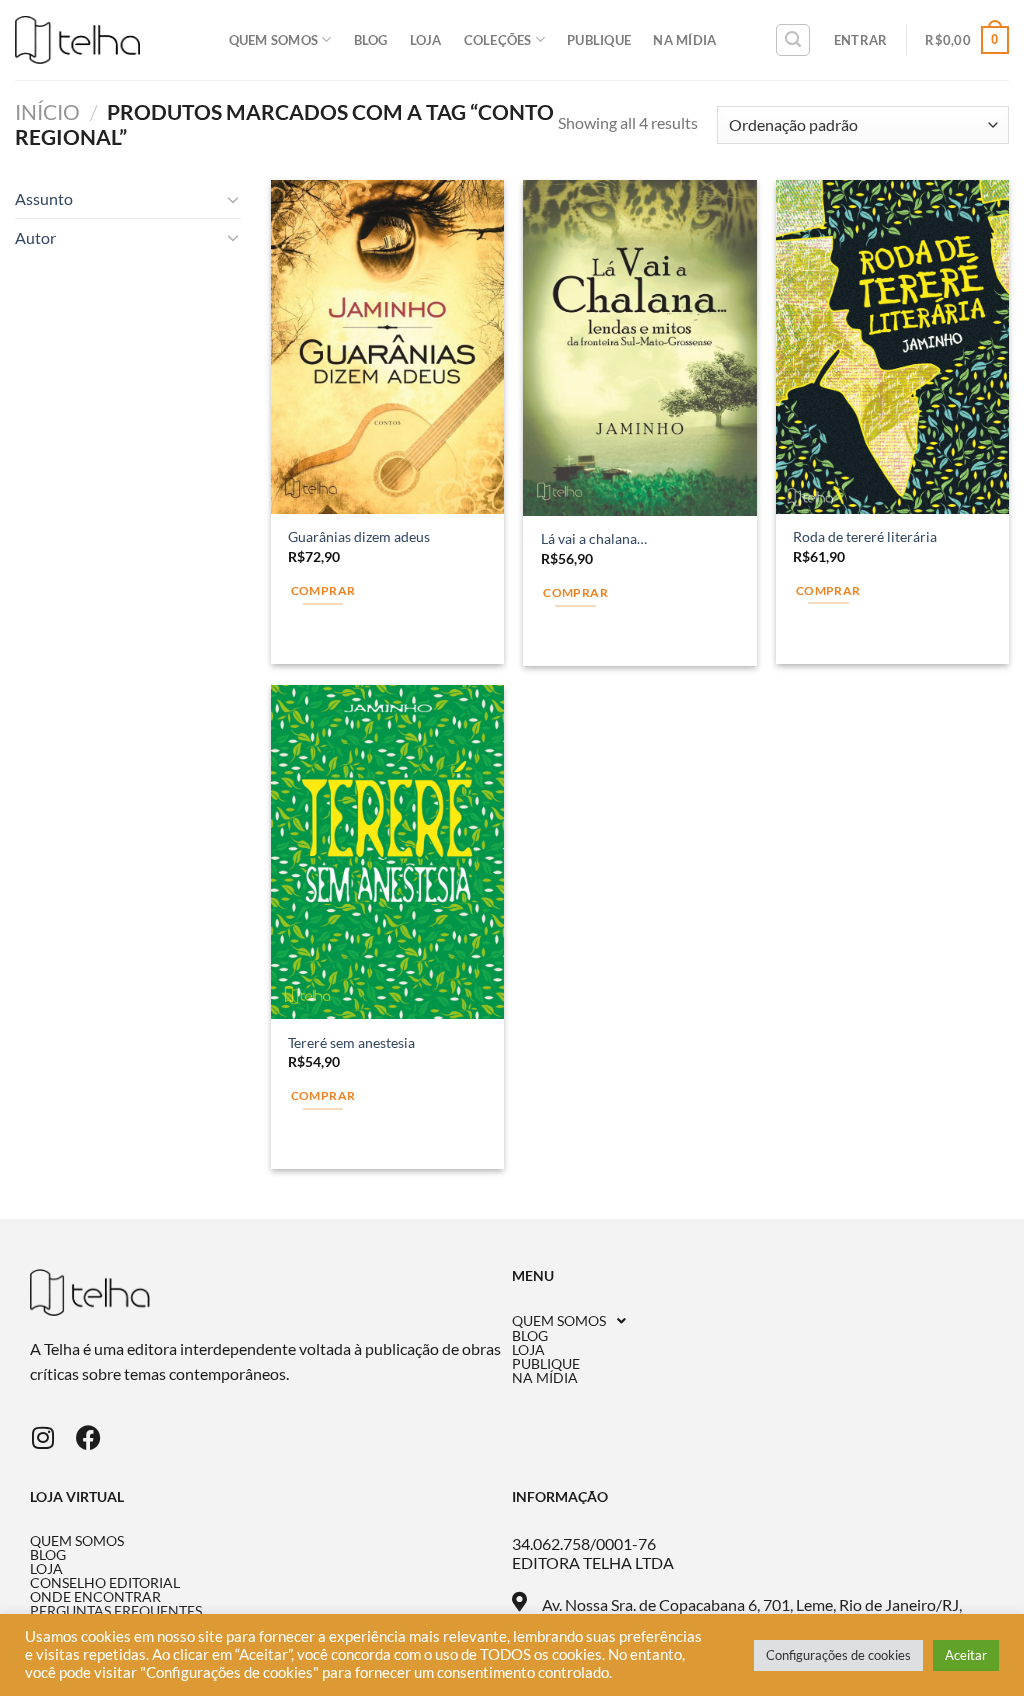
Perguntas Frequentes (116, 1611)
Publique (599, 40)
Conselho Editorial (105, 1583)
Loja (426, 40)
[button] (753, 1321)
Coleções (498, 40)
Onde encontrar (95, 1597)
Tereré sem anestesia (351, 1042)
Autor (35, 237)
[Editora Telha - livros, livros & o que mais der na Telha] (77, 40)
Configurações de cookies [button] (838, 1655)
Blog (371, 40)
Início (47, 111)
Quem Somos (274, 40)
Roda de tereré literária (865, 536)
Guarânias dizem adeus (359, 536)
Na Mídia (684, 40)
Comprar (323, 590)
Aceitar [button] (966, 1655)
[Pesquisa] (793, 40)
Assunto (44, 198)
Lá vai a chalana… (594, 538)
